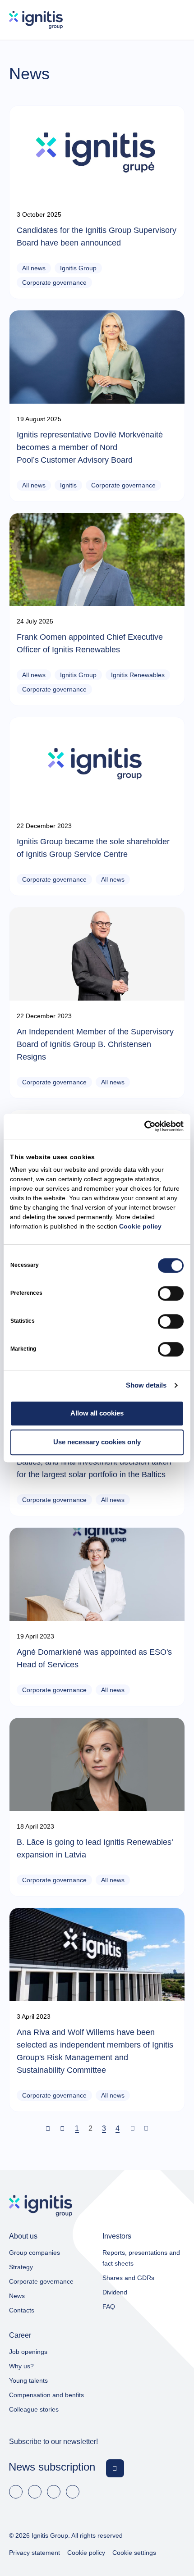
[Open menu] (176, 20)
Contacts (22, 2310)
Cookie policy (140, 1226)
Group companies (35, 2253)
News (17, 2296)
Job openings (28, 2352)
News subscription (52, 2467)
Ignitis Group (78, 268)
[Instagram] (73, 2492)
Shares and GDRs (128, 2278)
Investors (117, 2236)
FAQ (109, 2307)
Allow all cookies (97, 1413)
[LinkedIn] (35, 2492)
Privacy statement (35, 2553)
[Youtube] (54, 2492)
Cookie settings (134, 2553)
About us (23, 2236)
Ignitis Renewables (138, 675)
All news (34, 268)
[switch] (171, 1293)
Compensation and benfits (46, 2395)
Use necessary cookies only (97, 1442)
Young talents (28, 2380)
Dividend (115, 2292)
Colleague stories (34, 2409)
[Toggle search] (150, 20)
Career (20, 2335)
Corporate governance (54, 282)
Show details (146, 1385)
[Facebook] (16, 2492)
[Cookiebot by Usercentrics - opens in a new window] (144, 1126)
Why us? (21, 2366)
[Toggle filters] (181, 91)
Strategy (21, 2267)
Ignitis (68, 485)
